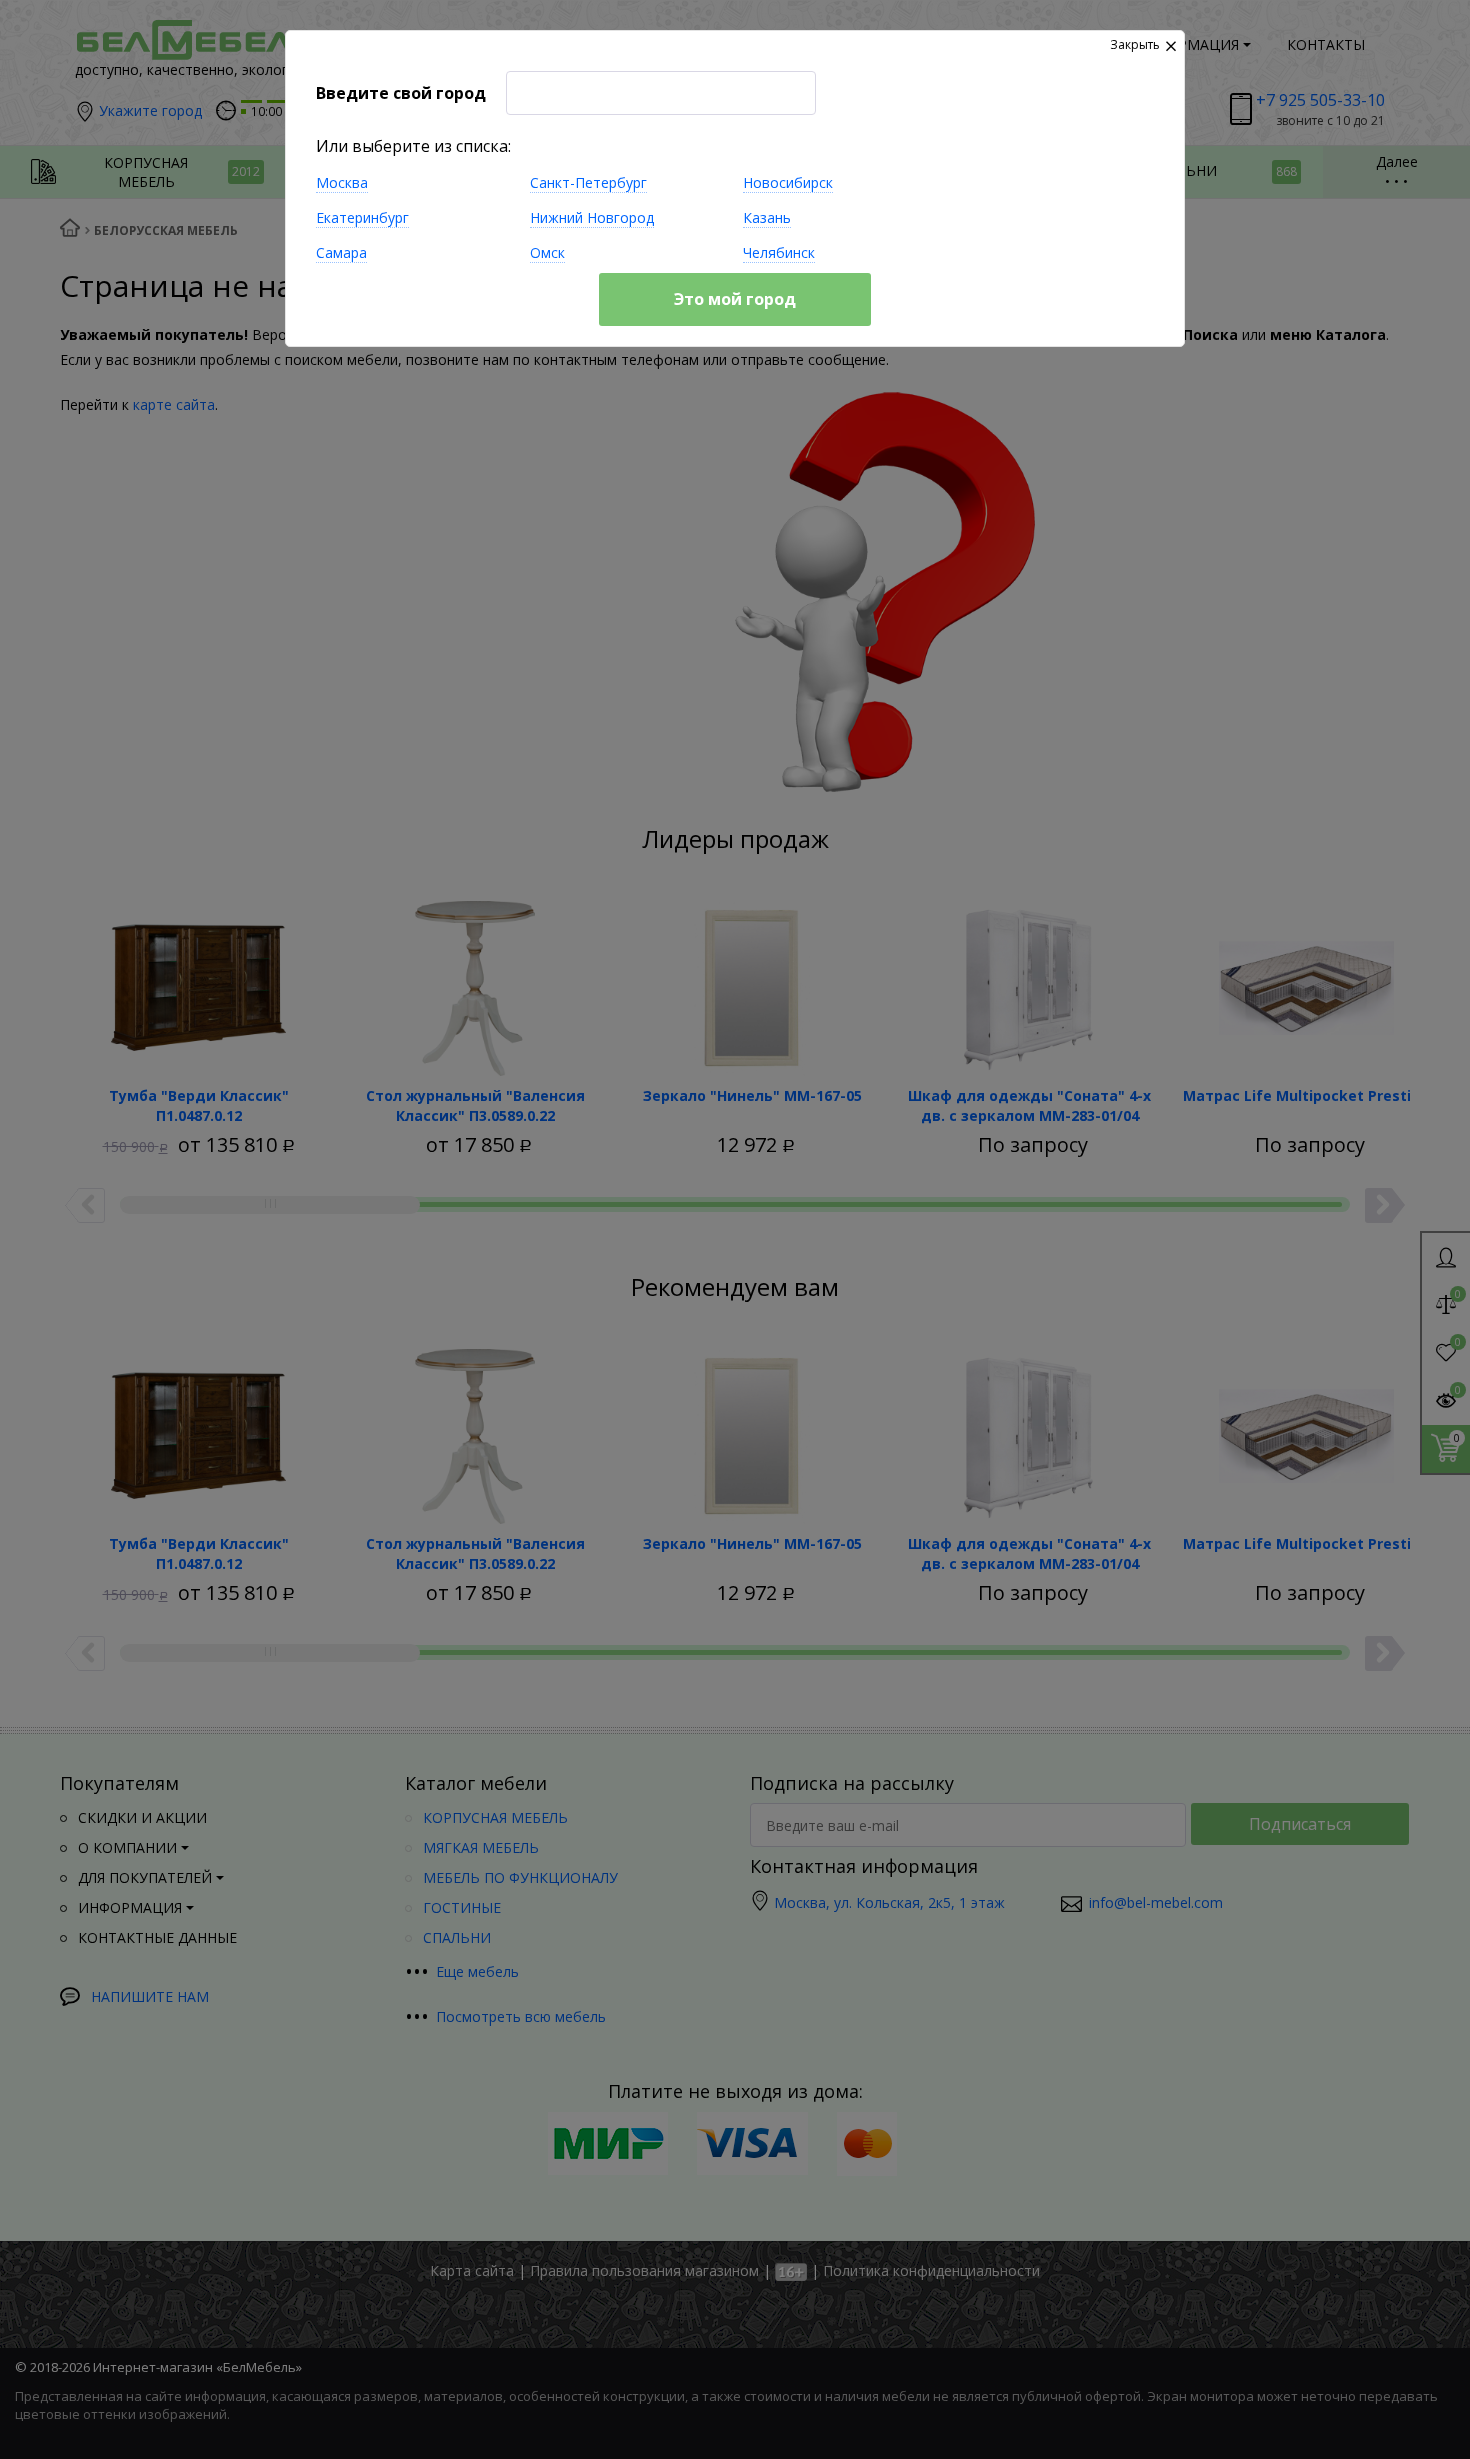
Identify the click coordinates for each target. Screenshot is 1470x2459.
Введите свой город (401, 93)
